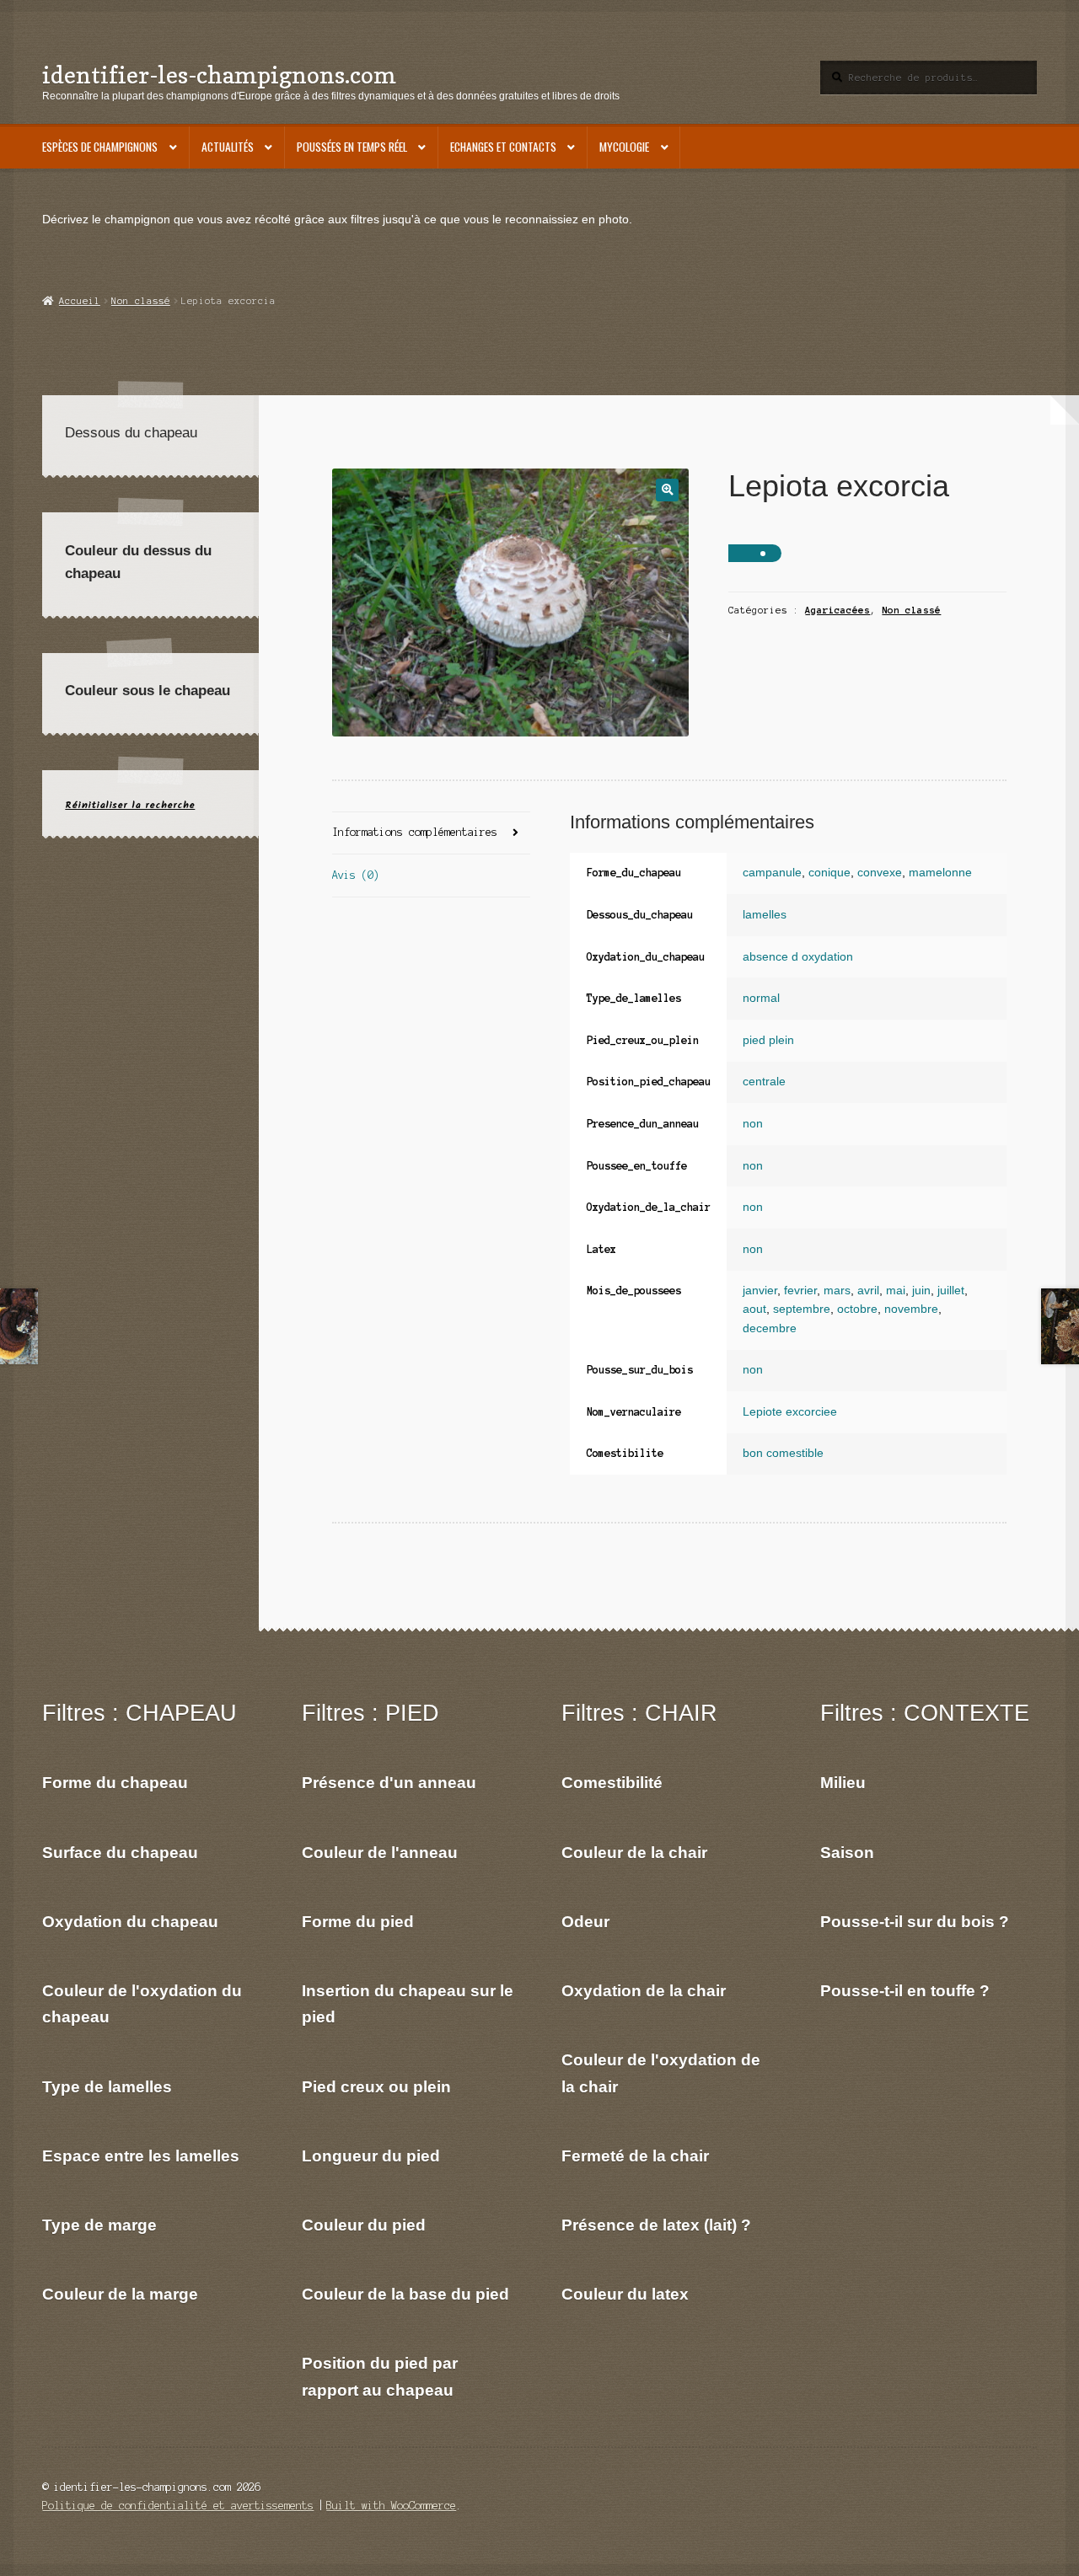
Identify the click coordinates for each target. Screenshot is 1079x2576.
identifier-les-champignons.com (219, 75)
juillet (951, 1291)
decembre (770, 1328)
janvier (760, 1291)
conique (829, 873)
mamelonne (940, 873)
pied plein (768, 1040)
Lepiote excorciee (790, 1412)
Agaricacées (837, 610)
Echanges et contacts (503, 147)
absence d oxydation (798, 957)
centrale (764, 1082)
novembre (911, 1309)
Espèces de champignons (100, 147)
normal (761, 998)
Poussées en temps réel (352, 147)
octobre (857, 1309)
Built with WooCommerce (391, 2506)
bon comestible (783, 1453)
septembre (802, 1309)
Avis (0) (356, 875)
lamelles (765, 915)
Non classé (141, 301)
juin (921, 1291)
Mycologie (624, 147)
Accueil (79, 301)
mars (837, 1291)
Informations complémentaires (415, 832)
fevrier (800, 1291)
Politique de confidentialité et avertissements (178, 2506)
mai (896, 1291)
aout (754, 1309)
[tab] (431, 834)
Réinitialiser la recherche (130, 805)
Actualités (228, 147)
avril (868, 1291)
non (753, 1124)
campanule (772, 873)
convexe (880, 873)
